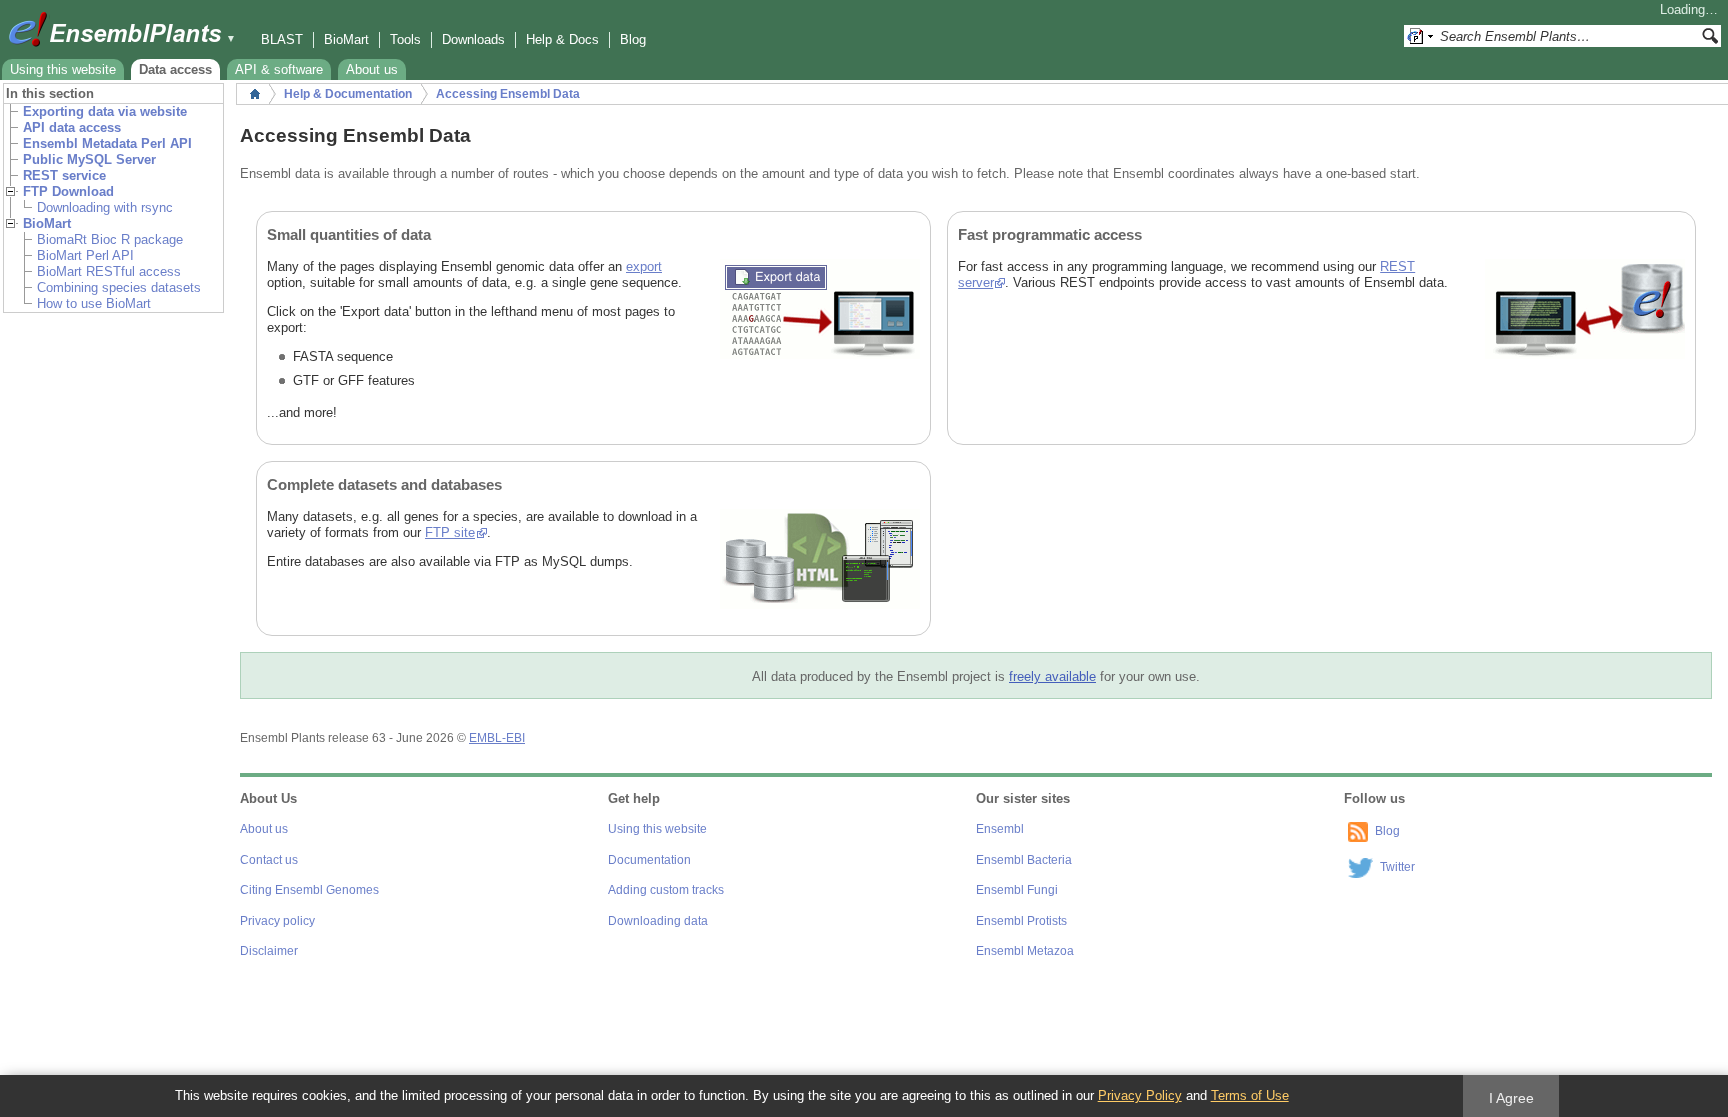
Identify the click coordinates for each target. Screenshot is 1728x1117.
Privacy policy (277, 921)
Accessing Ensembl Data (508, 94)
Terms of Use (1250, 1095)
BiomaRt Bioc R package (110, 239)
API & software (279, 69)
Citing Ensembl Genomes (309, 890)
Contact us (269, 860)
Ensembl (1000, 829)
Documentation (649, 860)
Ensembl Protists (1021, 921)
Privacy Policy (1140, 1095)
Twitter (1397, 867)
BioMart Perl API (85, 255)
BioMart (346, 39)
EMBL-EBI (497, 738)
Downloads (473, 39)
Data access (175, 69)
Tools (405, 39)
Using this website (63, 69)
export (644, 266)
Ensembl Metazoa (1025, 951)
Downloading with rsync (105, 207)
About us (372, 69)
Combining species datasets (119, 287)
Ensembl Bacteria (1024, 860)
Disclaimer (269, 951)
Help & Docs (562, 39)
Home (255, 94)
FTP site (450, 532)
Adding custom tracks (666, 890)
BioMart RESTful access (109, 271)
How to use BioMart (94, 303)
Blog (633, 39)
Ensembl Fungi (1017, 890)
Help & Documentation (348, 94)
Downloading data (658, 921)
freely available (1052, 676)
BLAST (282, 39)
